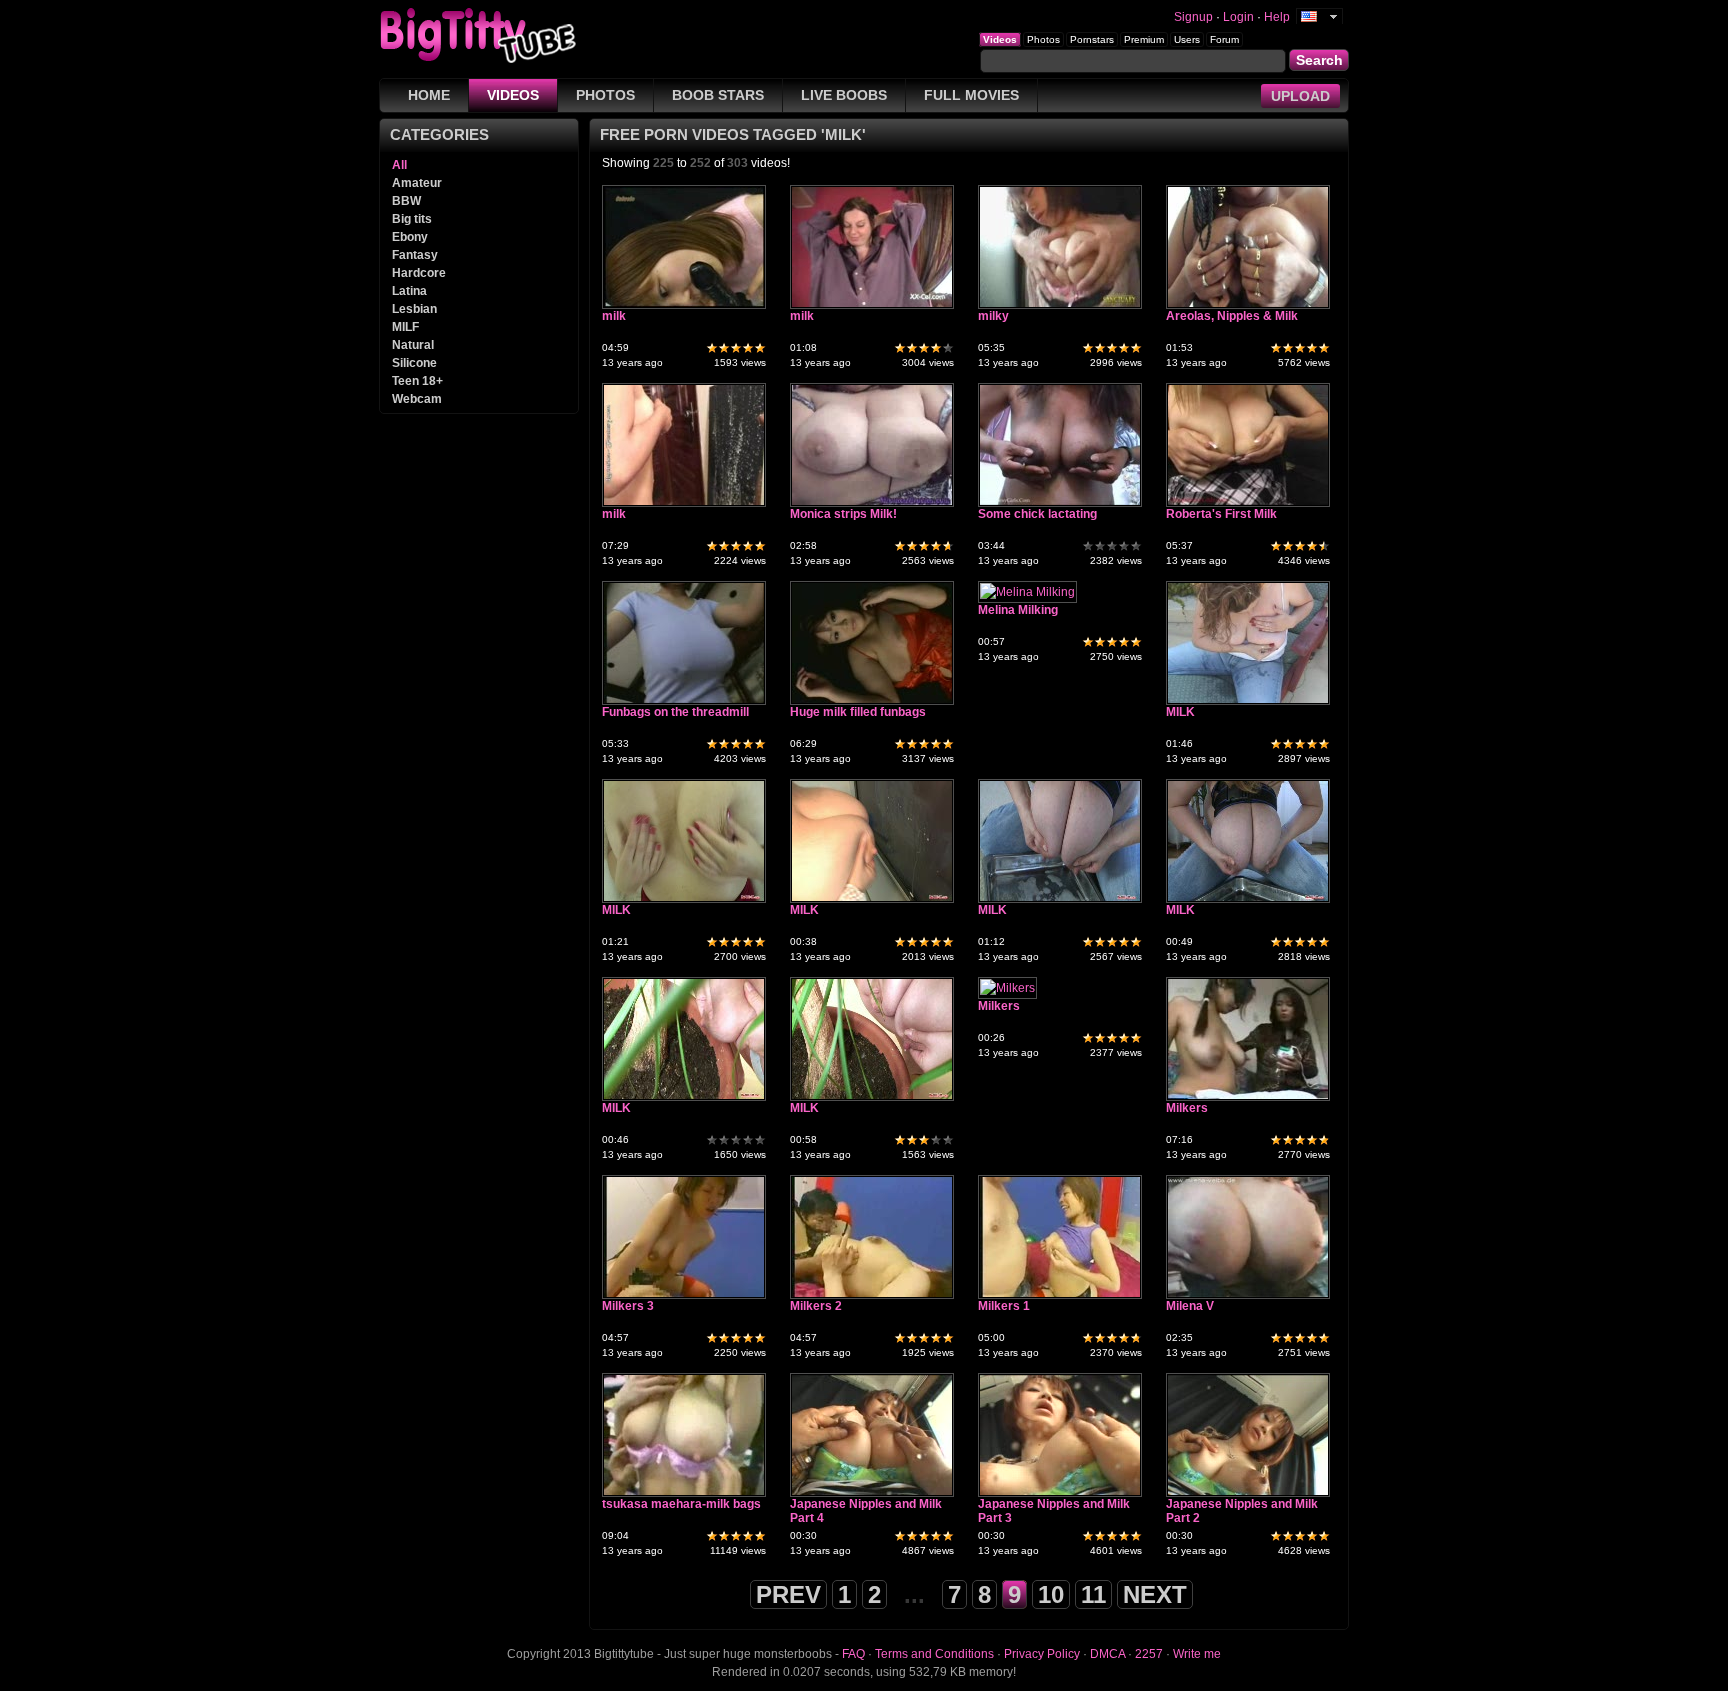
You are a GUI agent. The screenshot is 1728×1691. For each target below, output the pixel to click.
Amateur (417, 183)
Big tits (412, 219)
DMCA (1107, 1654)
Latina (409, 291)
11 (1093, 1594)
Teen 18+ (417, 381)
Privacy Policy (1042, 1654)
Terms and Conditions (934, 1654)
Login (1238, 17)
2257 (1149, 1654)
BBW (406, 201)
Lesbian (414, 309)
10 (1051, 1594)
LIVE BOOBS (844, 95)
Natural (413, 345)
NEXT (1155, 1594)
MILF (405, 327)
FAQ (853, 1654)
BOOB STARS (718, 95)
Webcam (417, 399)
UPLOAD (1300, 96)
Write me (1197, 1654)
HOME (429, 95)
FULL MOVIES (971, 95)
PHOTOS (605, 95)
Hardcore (419, 273)
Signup (1193, 17)
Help (1277, 17)
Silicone (414, 363)
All (399, 165)
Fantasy (415, 255)
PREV (788, 1594)
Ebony (410, 237)
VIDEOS (513, 95)
